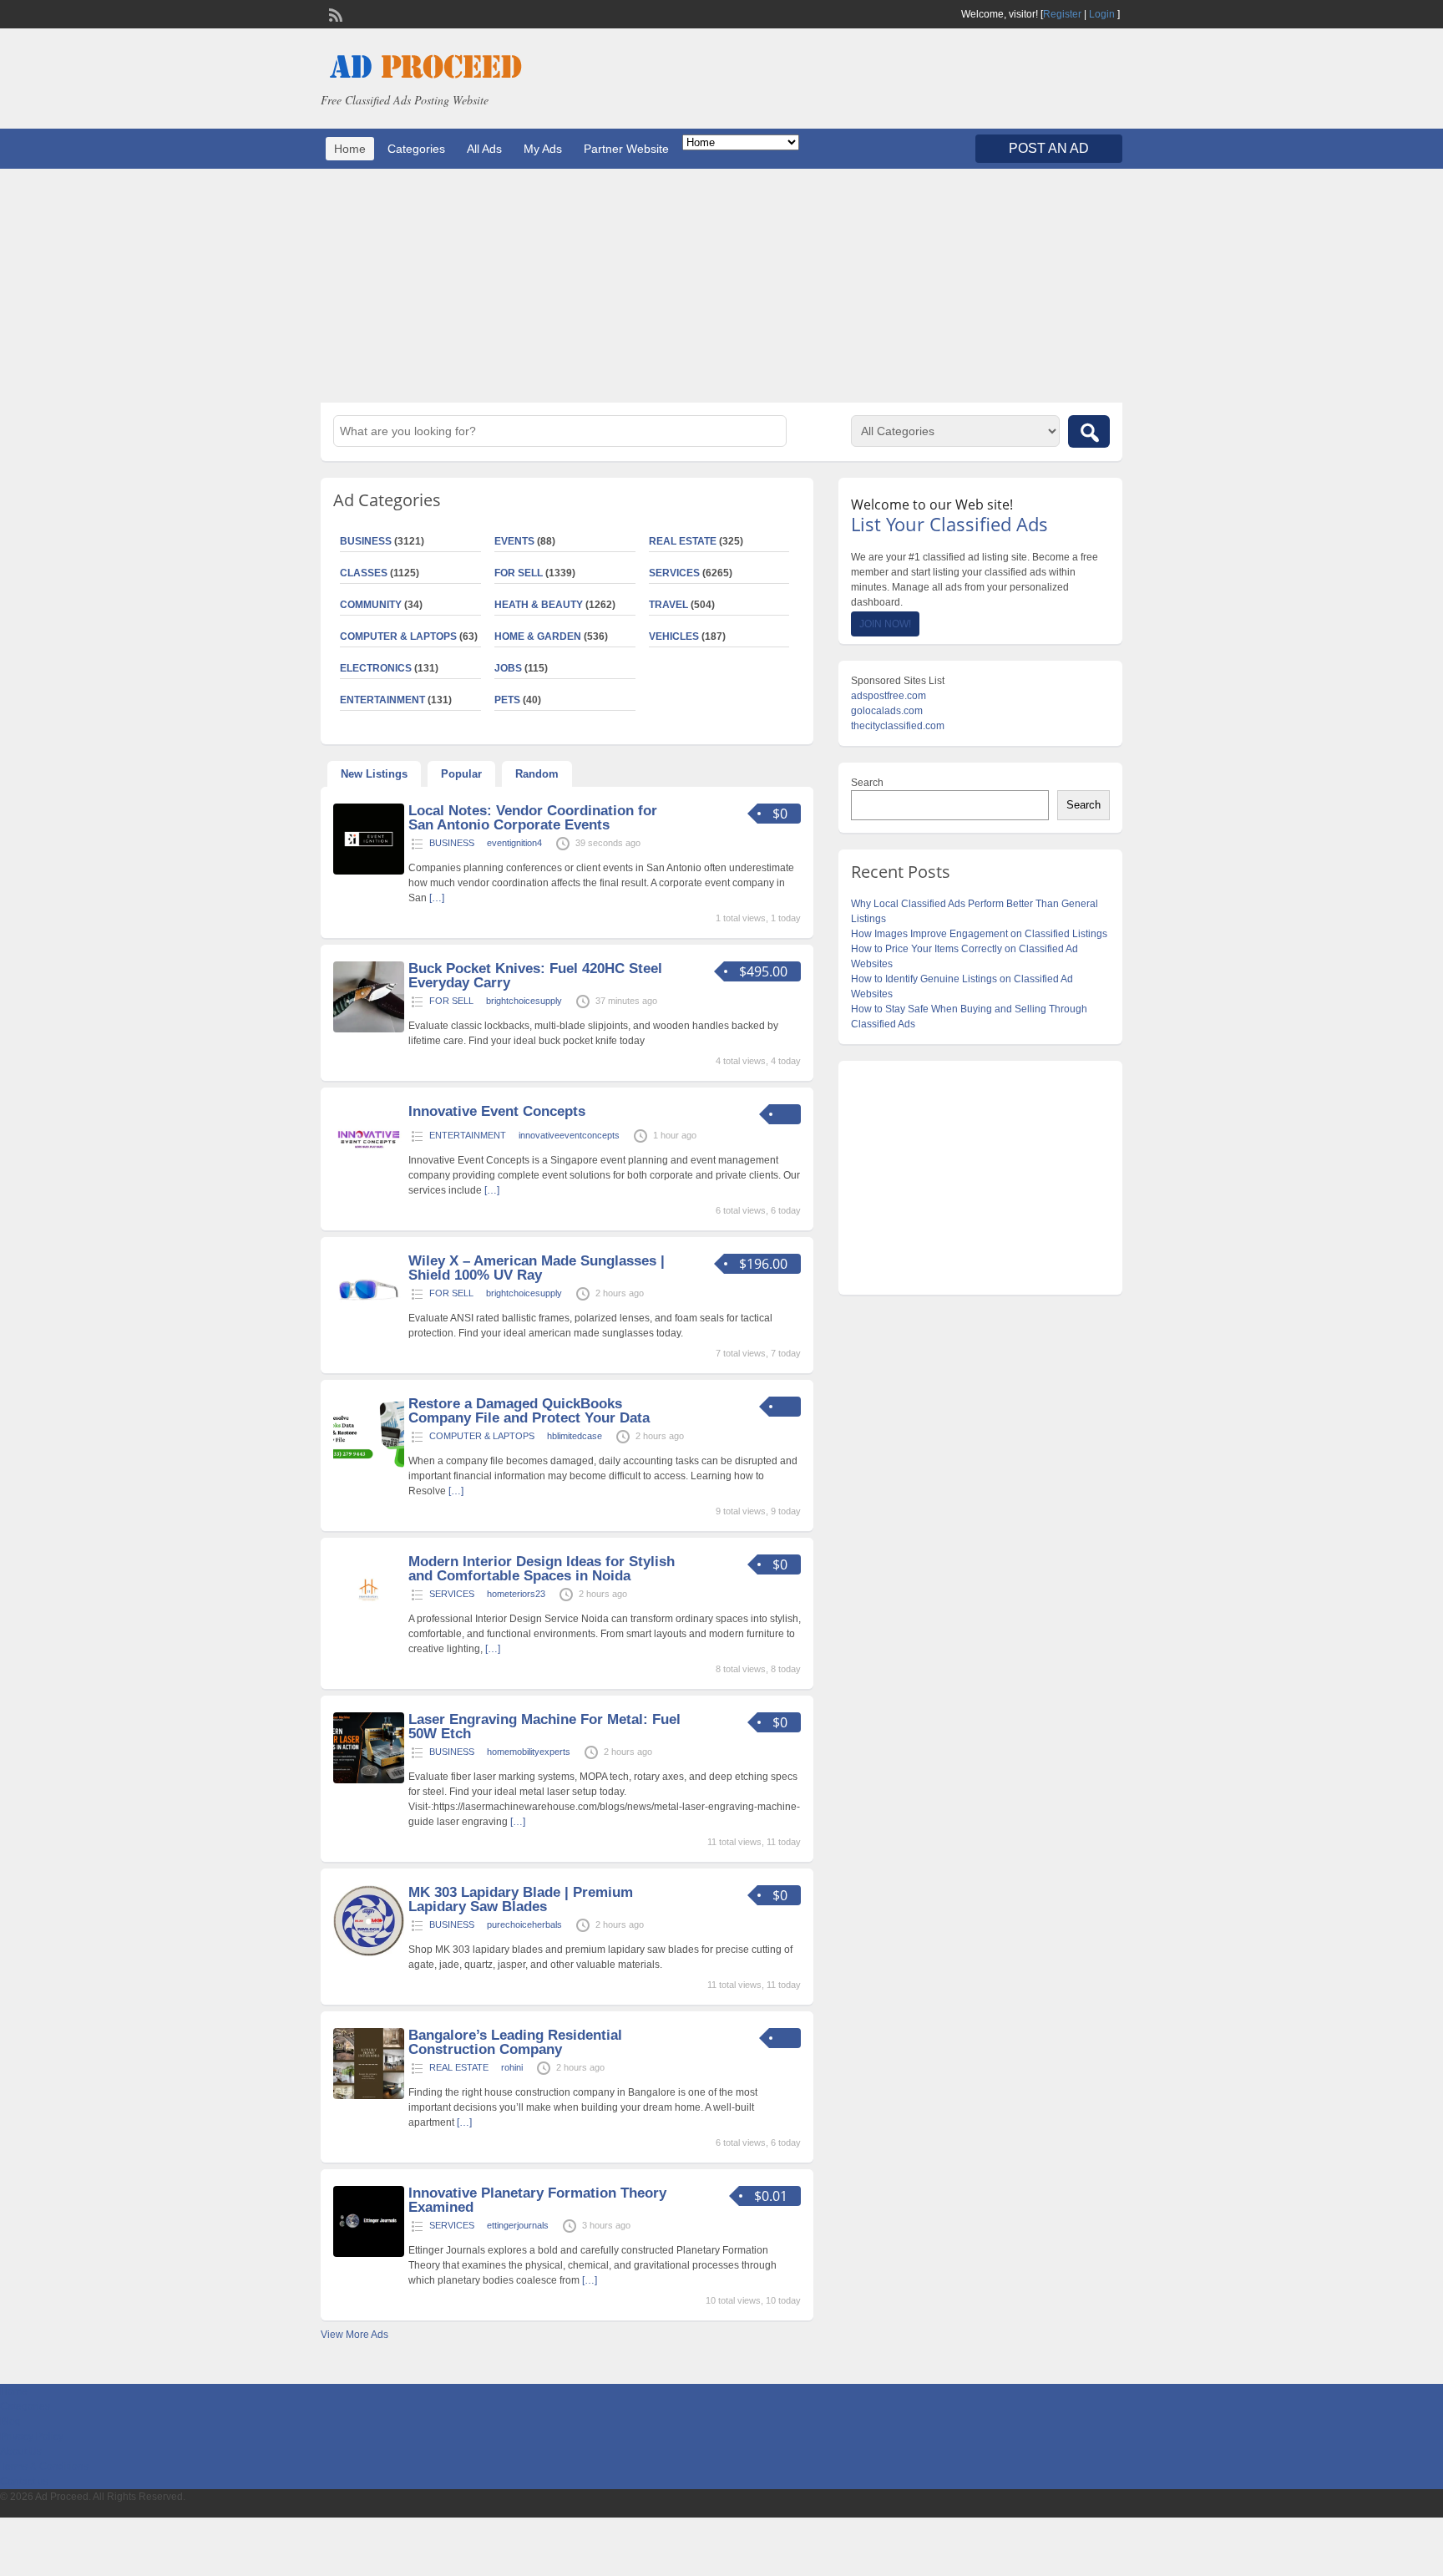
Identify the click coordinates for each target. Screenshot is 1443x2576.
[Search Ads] (1089, 431)
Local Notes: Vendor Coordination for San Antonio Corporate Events (533, 818)
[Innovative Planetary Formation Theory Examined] (369, 2254)
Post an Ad (1049, 148)
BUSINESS (366, 541)
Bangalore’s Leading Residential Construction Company (515, 2042)
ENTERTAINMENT (382, 700)
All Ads (484, 149)
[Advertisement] (721, 286)
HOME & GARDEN (538, 636)
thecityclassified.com (898, 726)
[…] (437, 898)
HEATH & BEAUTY (539, 605)
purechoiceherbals (524, 1924)
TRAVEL (668, 605)
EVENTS (514, 541)
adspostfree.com (889, 696)
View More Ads (354, 2335)
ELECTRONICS (376, 668)
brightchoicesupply (524, 1001)
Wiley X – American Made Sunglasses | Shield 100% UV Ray (537, 1268)
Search (867, 783)
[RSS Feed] (334, 13)
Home (350, 149)
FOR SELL (519, 573)
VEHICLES (674, 636)
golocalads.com (887, 711)
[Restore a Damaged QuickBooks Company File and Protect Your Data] (369, 1464)
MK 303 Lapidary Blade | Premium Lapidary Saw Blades (521, 1899)
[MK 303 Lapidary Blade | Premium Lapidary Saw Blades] (369, 1953)
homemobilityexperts (529, 1752)
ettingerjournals (518, 2225)
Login (1102, 14)
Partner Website (626, 149)
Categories (416, 149)
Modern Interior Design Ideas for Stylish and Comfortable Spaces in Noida (542, 1569)
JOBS (508, 668)
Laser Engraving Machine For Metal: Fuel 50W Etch (544, 1727)
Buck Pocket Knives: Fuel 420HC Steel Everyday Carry (535, 976)
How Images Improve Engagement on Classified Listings (979, 934)
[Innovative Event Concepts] (369, 1172)
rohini (512, 2067)
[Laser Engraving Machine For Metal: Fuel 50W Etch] (369, 1780)
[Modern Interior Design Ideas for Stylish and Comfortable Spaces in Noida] (369, 1622)
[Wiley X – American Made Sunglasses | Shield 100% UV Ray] (369, 1321)
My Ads (543, 149)
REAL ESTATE (683, 541)
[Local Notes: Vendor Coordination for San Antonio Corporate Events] (369, 871)
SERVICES (674, 573)
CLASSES (364, 573)
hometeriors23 (516, 1594)
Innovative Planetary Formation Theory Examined (537, 2200)
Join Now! (885, 624)
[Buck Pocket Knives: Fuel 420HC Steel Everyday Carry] (369, 1029)
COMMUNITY (371, 605)
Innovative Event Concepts (497, 1111)
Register (1062, 14)
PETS (507, 700)
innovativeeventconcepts (569, 1135)
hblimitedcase (575, 1436)
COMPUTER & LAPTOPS (398, 636)
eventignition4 (514, 843)
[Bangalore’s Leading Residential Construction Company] (369, 2096)
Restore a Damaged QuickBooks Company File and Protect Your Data (529, 1411)
